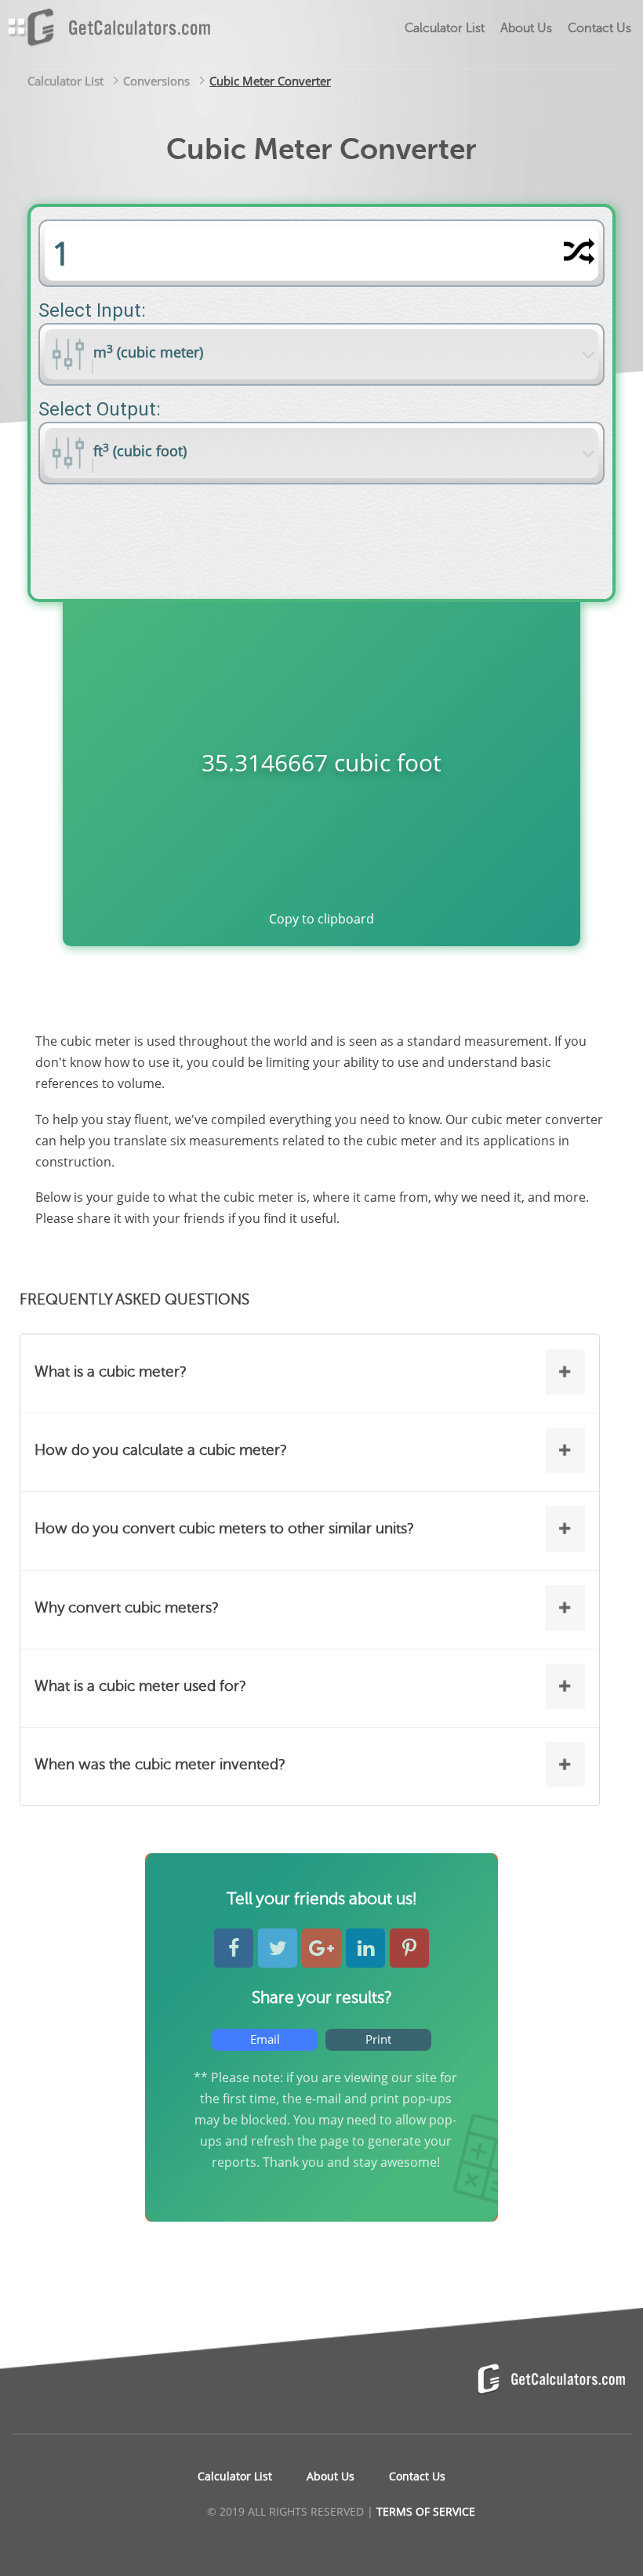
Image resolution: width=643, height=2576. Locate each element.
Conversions (156, 81)
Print (378, 2039)
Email (265, 2039)
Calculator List (65, 81)
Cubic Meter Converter (270, 81)
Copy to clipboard (321, 919)
